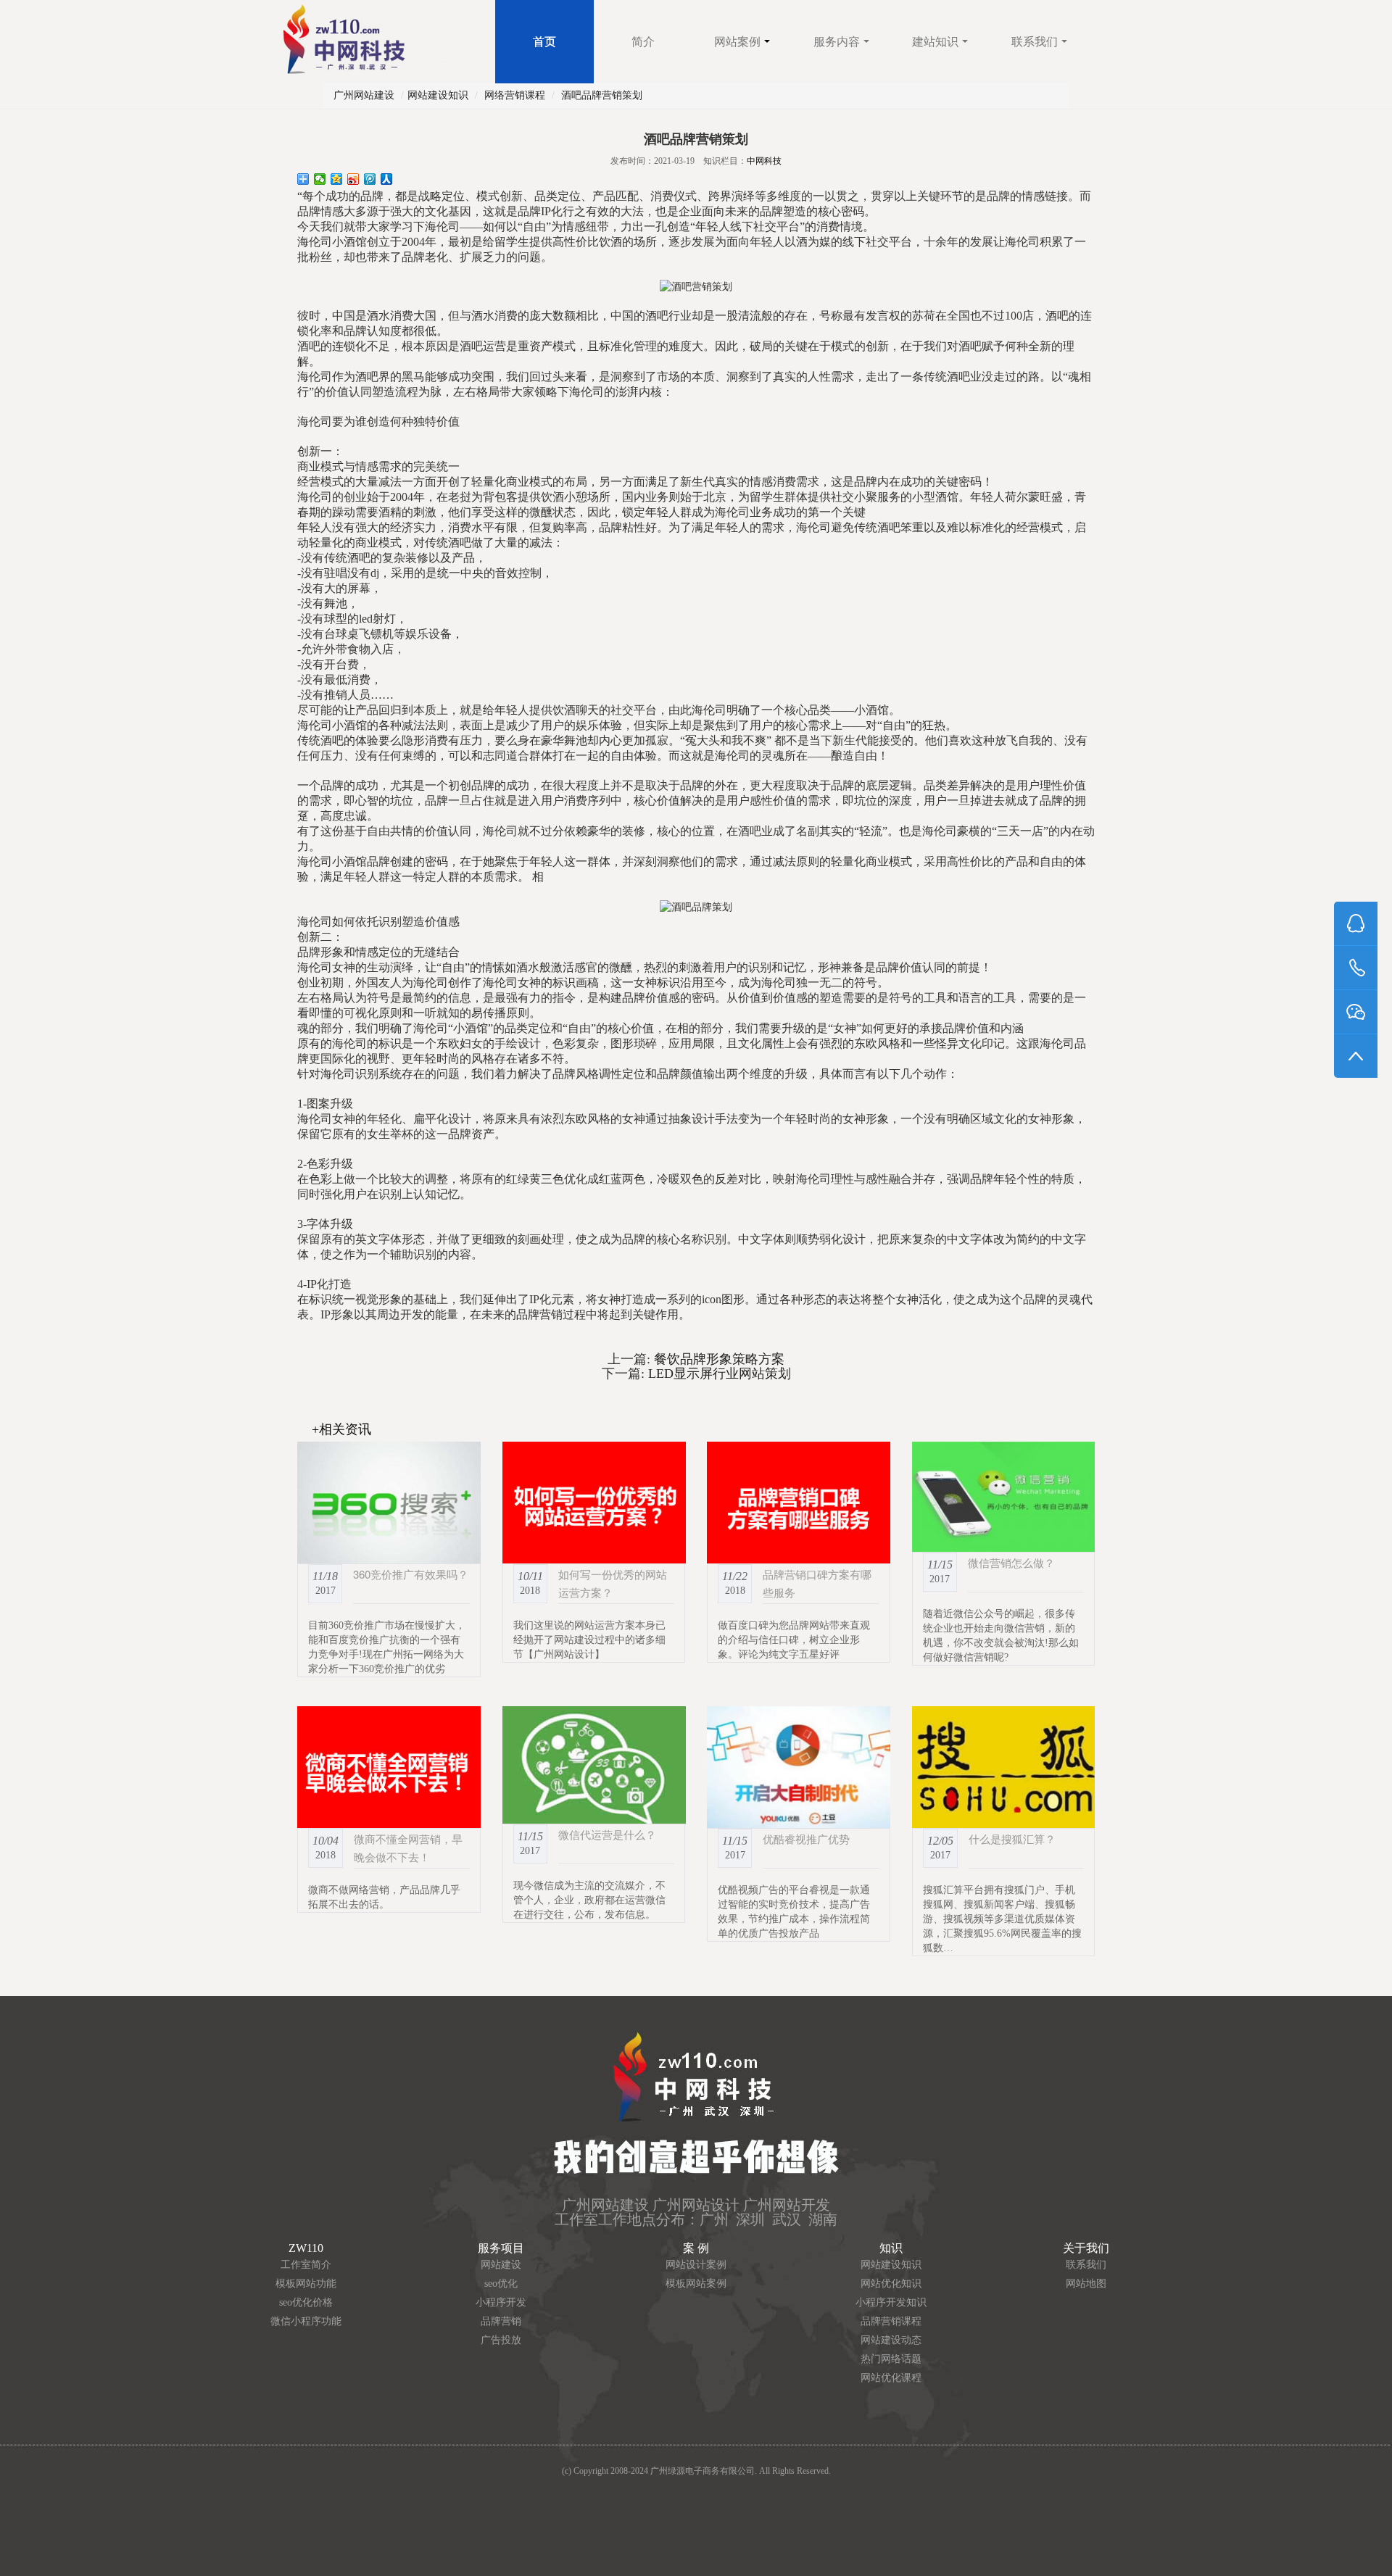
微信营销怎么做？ (1011, 1562)
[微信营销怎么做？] (1004, 1497)
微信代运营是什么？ (607, 1834)
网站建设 (501, 2265)
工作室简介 (306, 2265)
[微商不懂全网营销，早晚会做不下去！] (389, 1767)
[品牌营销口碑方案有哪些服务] (799, 1503)
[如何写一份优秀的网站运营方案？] (594, 1503)
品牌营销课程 (891, 2321)
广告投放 (501, 2340)
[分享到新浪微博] (353, 179)
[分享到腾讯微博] (370, 179)
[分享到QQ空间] (337, 179)
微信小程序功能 (306, 2321)
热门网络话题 (891, 2359)
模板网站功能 (306, 2284)
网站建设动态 (891, 2340)
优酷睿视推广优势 (806, 1838)
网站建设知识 (438, 95)
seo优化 (501, 2284)
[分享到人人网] (387, 179)
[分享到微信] (320, 179)
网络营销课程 (515, 95)
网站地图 (1086, 2284)
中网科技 (764, 161)
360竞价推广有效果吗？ (411, 1574)
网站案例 (737, 42)
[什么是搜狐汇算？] (1004, 1767)
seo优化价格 (306, 2302)
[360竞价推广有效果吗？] (389, 1503)
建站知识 (935, 42)
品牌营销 (501, 2321)
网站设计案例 (696, 2265)
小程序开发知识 (891, 2302)
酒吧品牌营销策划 (602, 95)
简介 (643, 42)
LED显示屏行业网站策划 (718, 1374)
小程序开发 (501, 2302)
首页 (544, 42)
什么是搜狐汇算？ (1012, 1838)
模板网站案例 (696, 2284)
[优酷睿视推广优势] (799, 1767)
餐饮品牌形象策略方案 (717, 1359)
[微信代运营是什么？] (594, 1765)
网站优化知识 (891, 2284)
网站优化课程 (891, 2378)
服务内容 (837, 42)
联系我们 (1035, 42)
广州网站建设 (364, 95)
